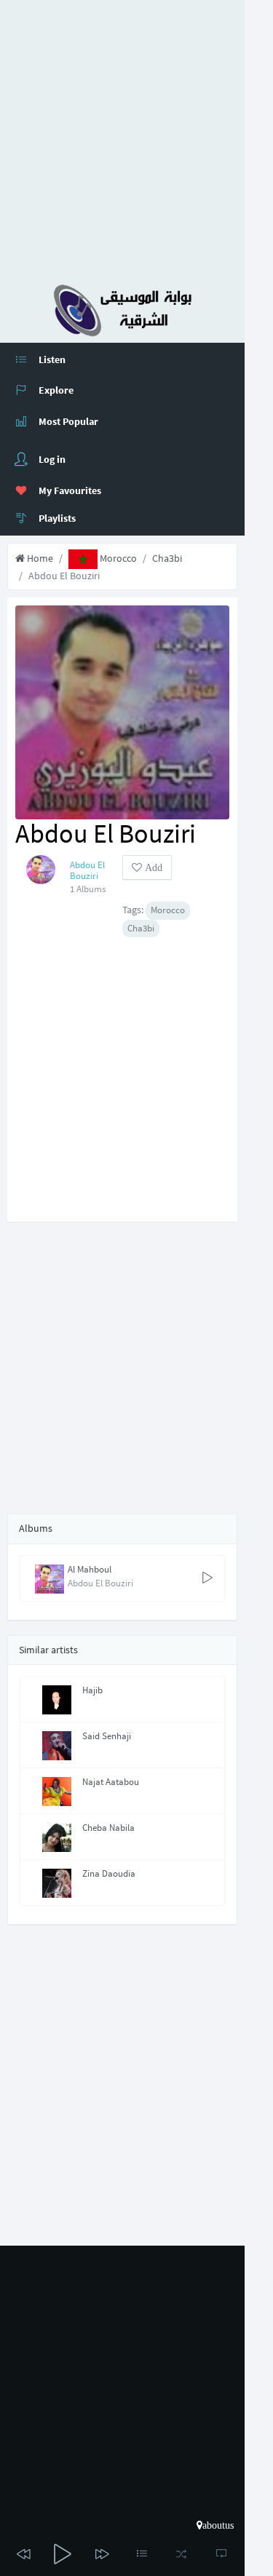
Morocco (117, 558)
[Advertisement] (136, 136)
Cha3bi (167, 558)
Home (39, 558)
